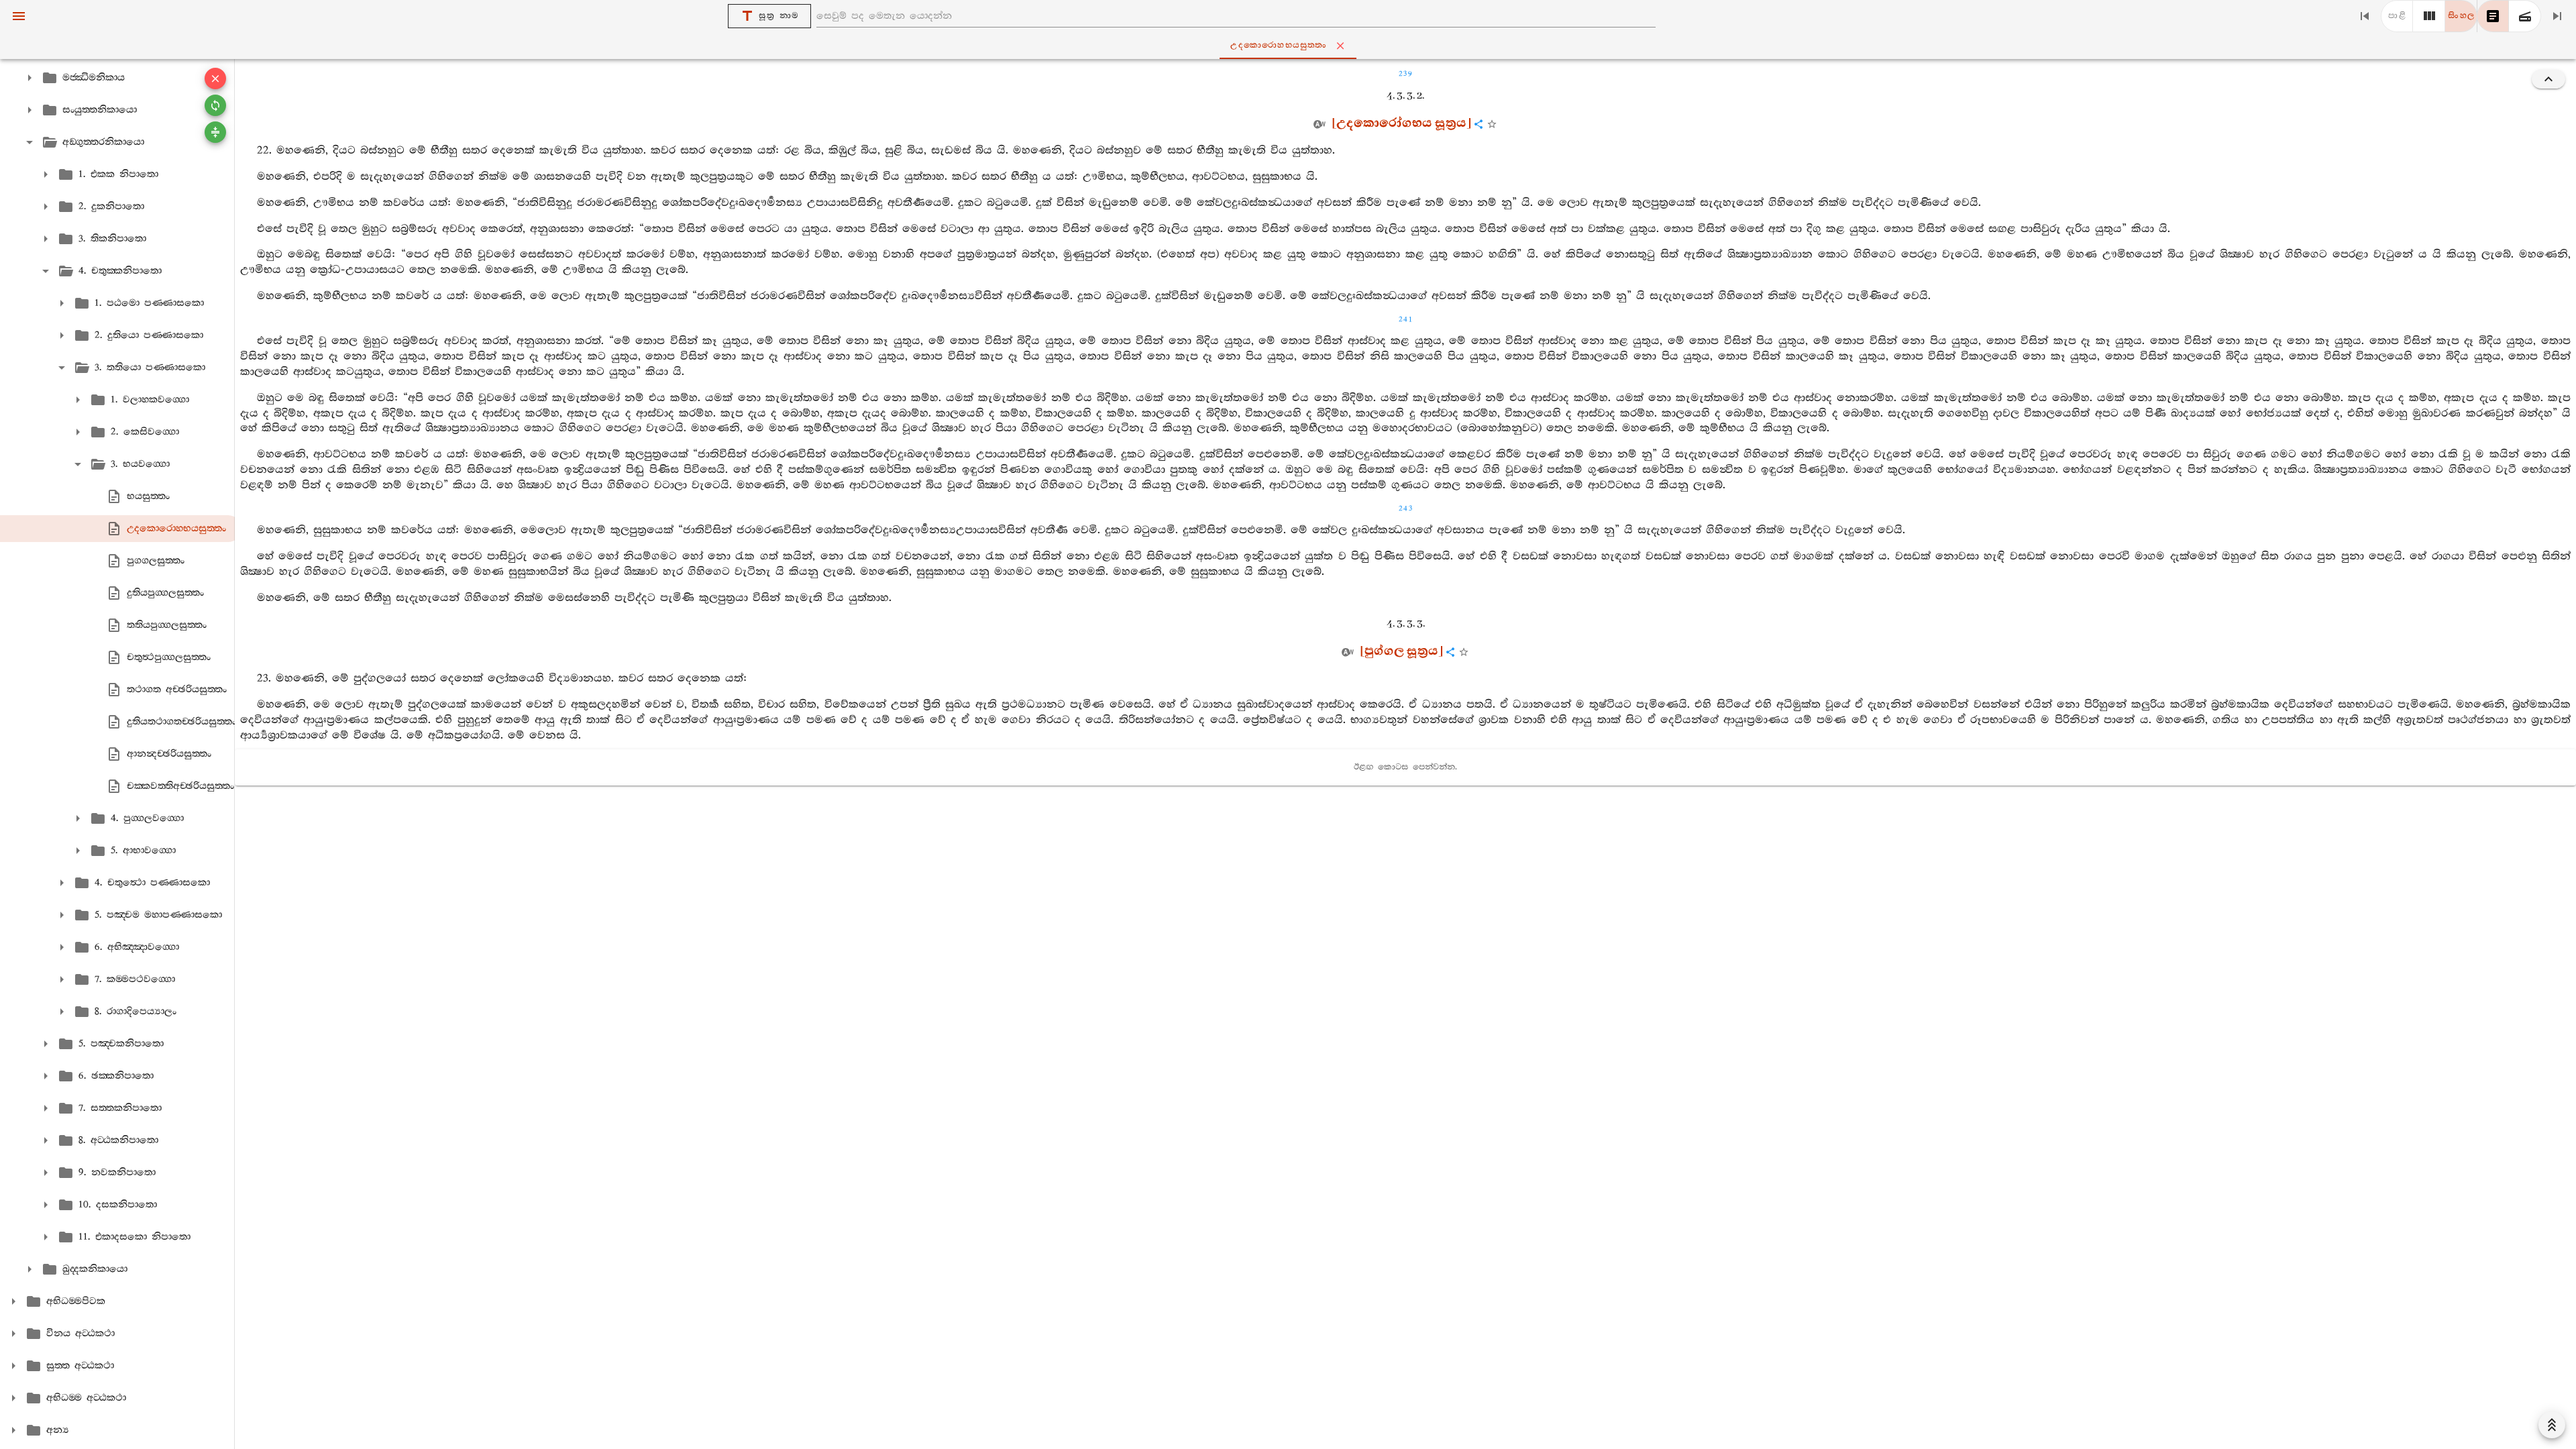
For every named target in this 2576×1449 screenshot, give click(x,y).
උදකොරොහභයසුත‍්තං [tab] (1279, 45)
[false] (2493, 16)
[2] (2429, 16)
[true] (2525, 16)
